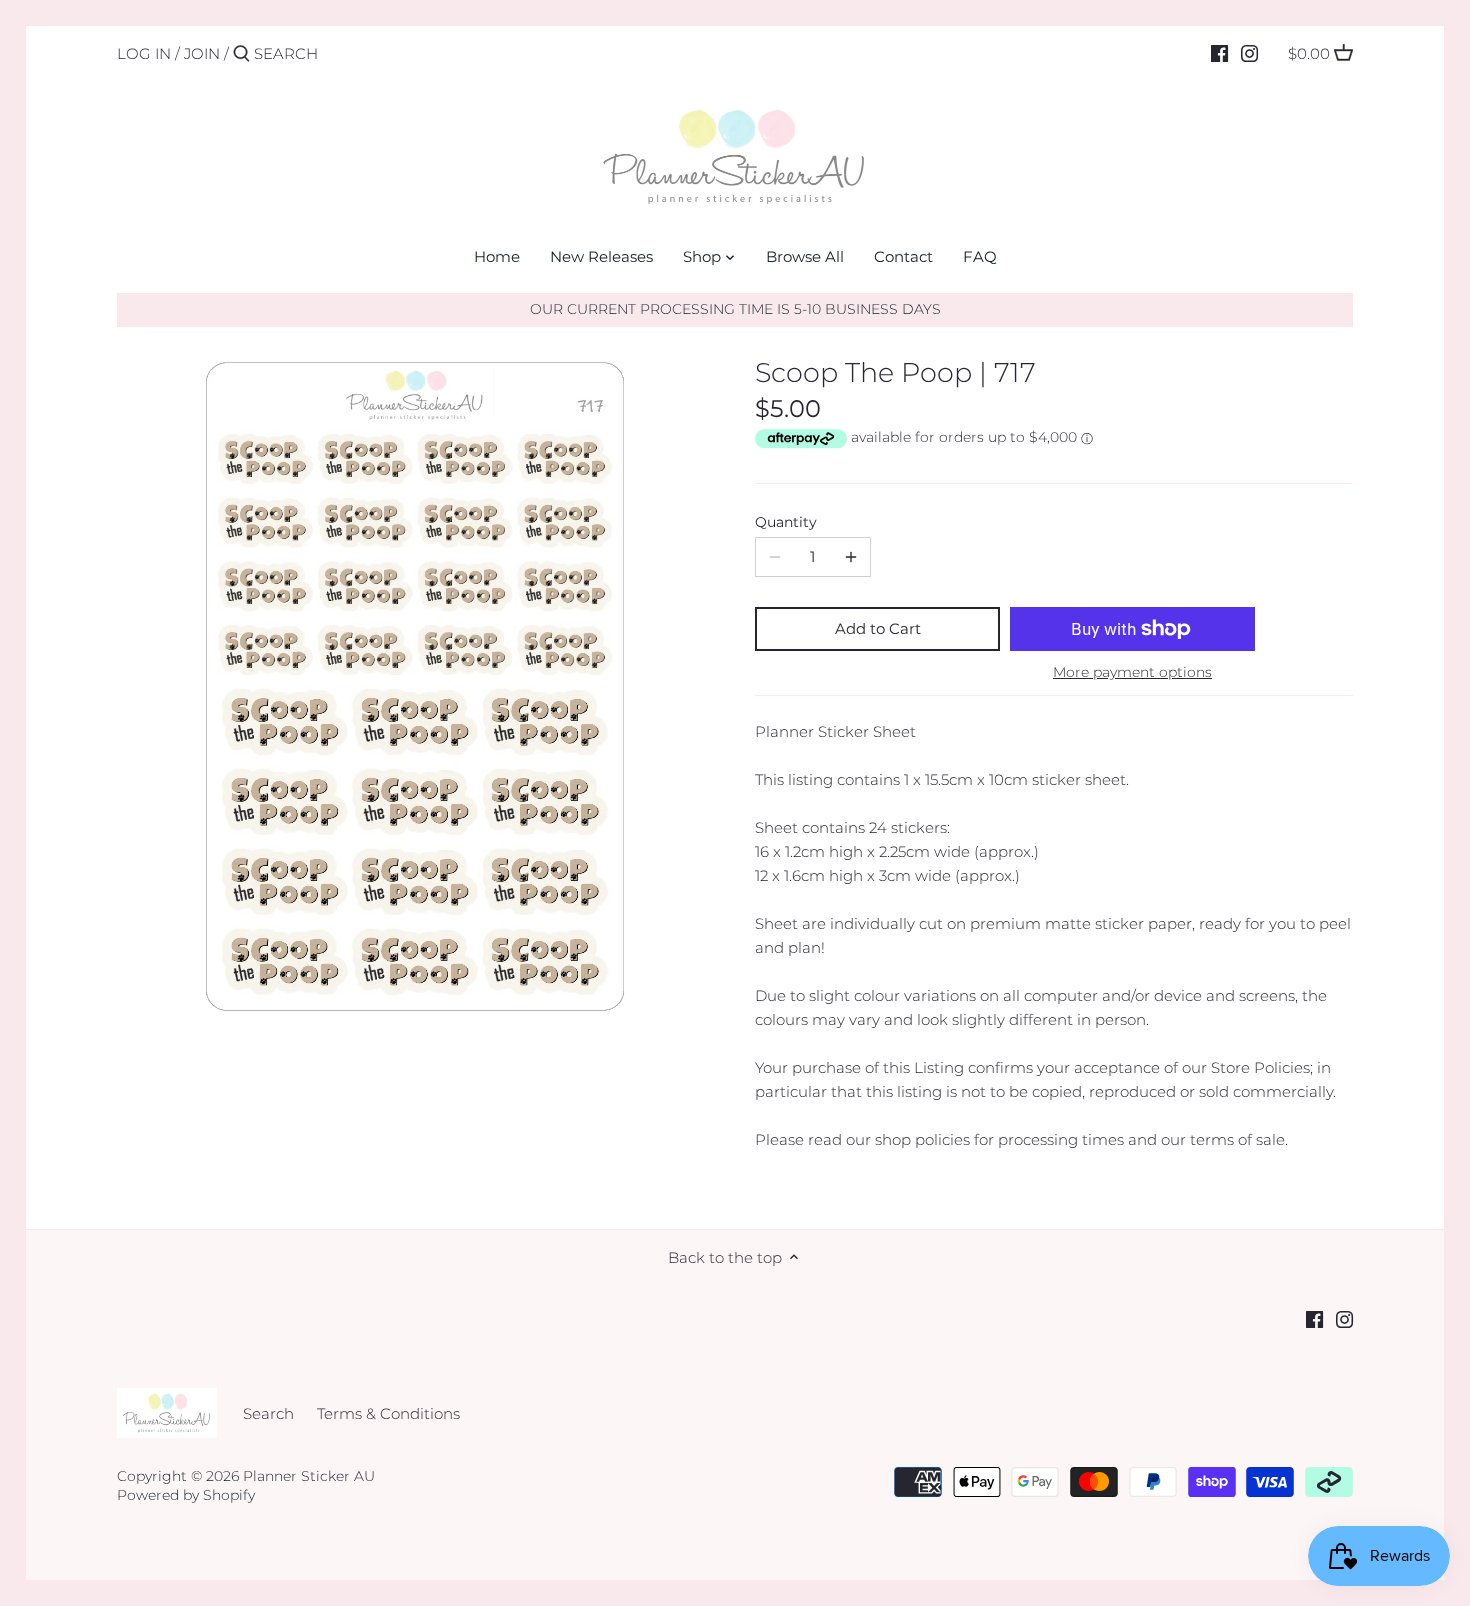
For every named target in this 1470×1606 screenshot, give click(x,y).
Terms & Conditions (388, 1413)
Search (268, 1413)
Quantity (786, 522)
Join (202, 53)
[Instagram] (1249, 53)
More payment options (1132, 672)
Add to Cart (878, 628)
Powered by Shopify (186, 1495)
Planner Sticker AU (309, 1476)
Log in (144, 53)
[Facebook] (1219, 53)
